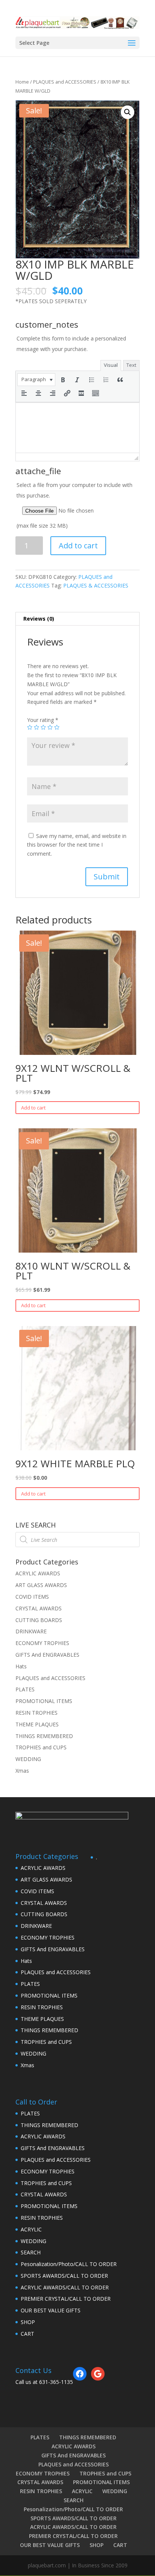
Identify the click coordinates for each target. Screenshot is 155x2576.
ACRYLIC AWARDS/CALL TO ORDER (65, 2287)
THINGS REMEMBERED (44, 1736)
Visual (111, 365)
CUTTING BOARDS (39, 1620)
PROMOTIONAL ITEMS (44, 1701)
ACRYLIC (31, 2229)
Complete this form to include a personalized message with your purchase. (71, 344)
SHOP (28, 2322)
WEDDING (28, 1759)
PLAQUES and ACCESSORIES (65, 82)
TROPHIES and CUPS (41, 1747)
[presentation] (36, 380)
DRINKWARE (31, 1631)
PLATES (25, 1689)
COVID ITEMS (32, 1597)
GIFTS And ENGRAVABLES (47, 1655)
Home (22, 82)
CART (27, 2334)
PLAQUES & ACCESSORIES (96, 585)
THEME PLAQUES (37, 1724)
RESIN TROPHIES (36, 1713)
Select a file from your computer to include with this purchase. (74, 505)
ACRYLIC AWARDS (38, 1573)
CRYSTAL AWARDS (39, 1608)
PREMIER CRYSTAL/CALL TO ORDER (66, 2299)
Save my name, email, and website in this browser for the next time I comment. (77, 845)
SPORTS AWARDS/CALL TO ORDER (64, 2276)
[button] (36, 380)
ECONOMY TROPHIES (42, 1643)
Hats (21, 1666)
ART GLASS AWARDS (41, 1585)
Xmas (22, 1771)
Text (131, 365)
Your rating (43, 720)
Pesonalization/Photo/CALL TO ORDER (69, 2264)
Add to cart (78, 546)
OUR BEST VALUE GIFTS (51, 2310)
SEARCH (31, 2252)
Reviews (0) (39, 619)
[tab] (77, 619)
